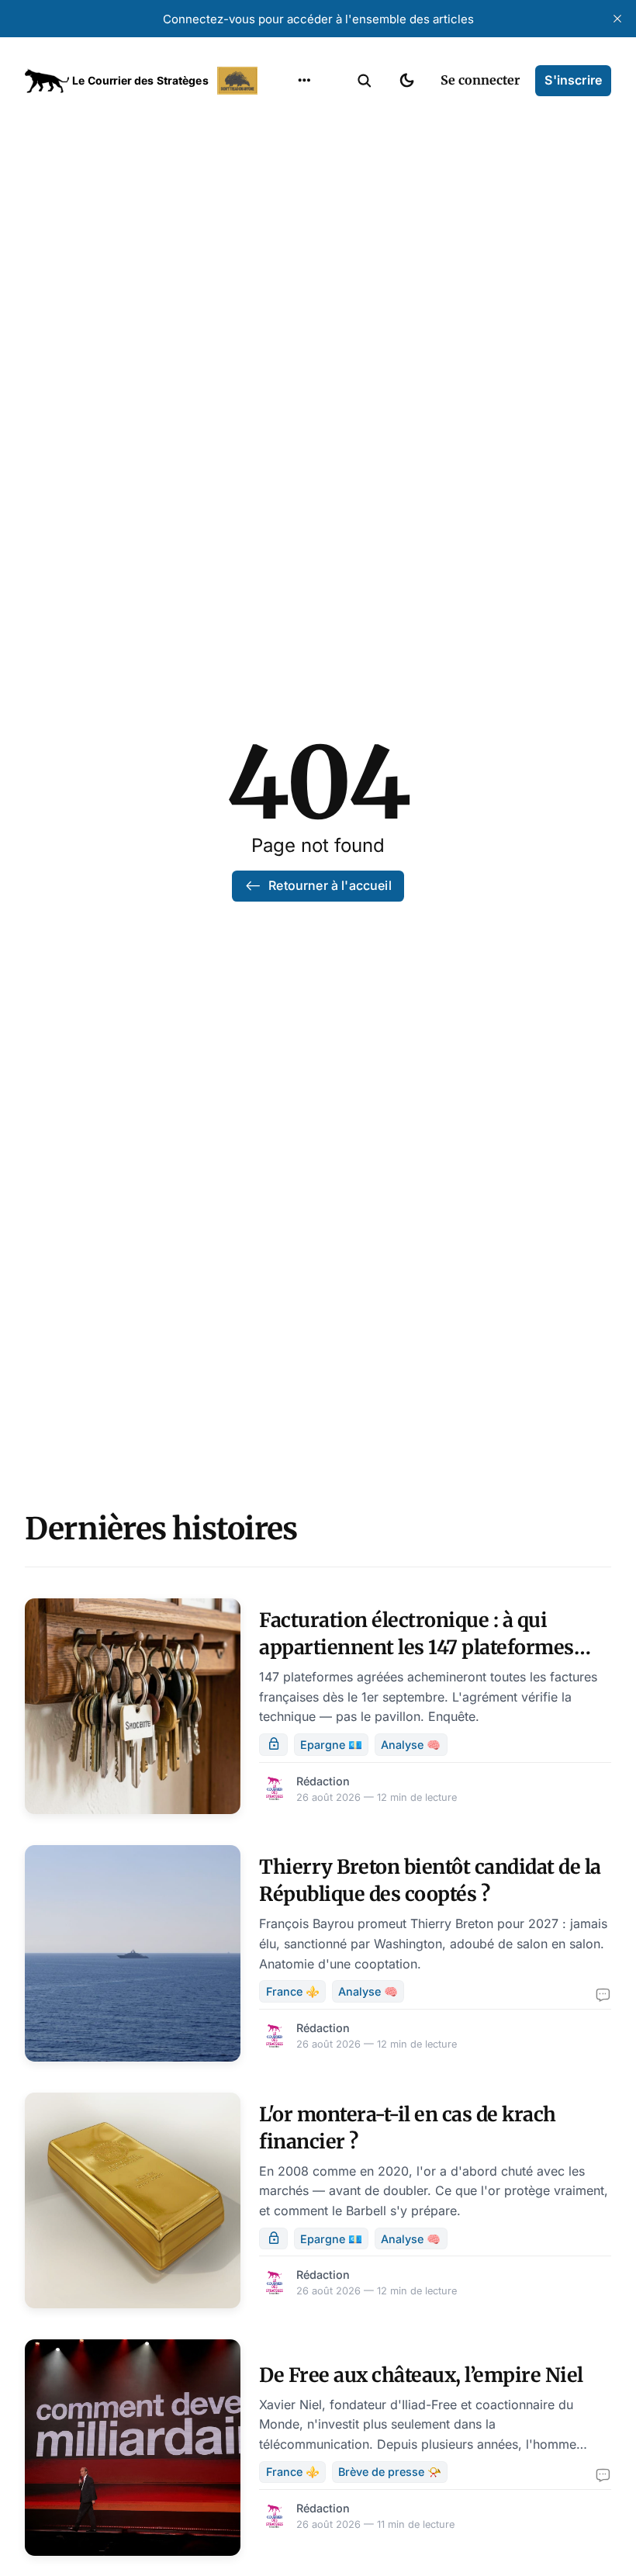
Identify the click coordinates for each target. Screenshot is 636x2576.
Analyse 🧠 (411, 1745)
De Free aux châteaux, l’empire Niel (421, 2375)
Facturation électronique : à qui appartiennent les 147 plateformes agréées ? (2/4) (417, 1647)
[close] (617, 19)
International (303, 147)
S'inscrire (573, 80)
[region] (304, 81)
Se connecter (480, 80)
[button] (365, 81)
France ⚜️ (293, 1991)
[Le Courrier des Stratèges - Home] (143, 81)
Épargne (289, 237)
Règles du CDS (304, 298)
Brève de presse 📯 (390, 2472)
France (284, 177)
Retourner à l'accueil (330, 885)
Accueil (285, 116)
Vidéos (284, 268)
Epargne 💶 (331, 1745)
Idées (280, 207)
